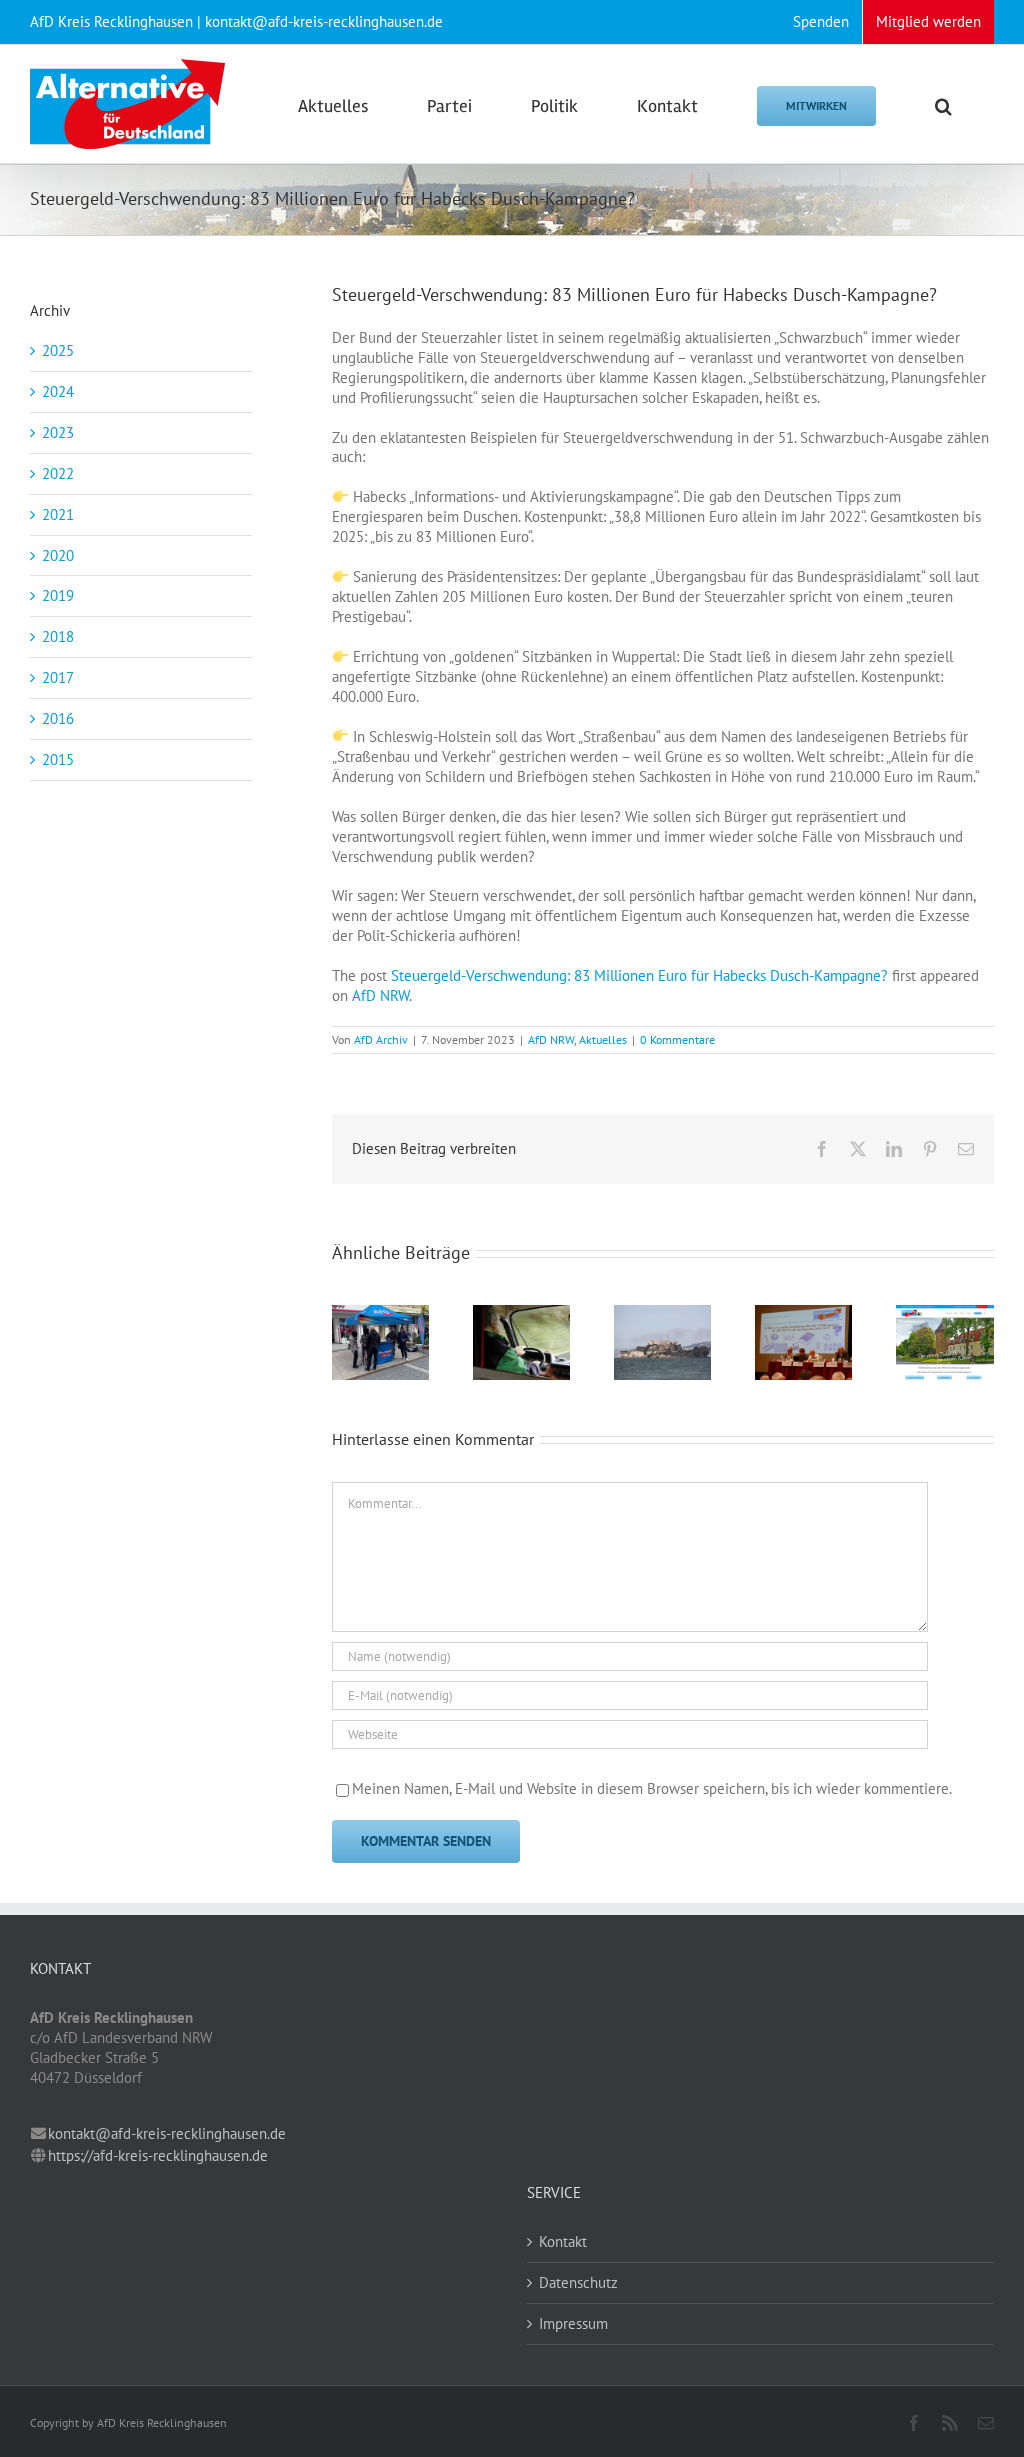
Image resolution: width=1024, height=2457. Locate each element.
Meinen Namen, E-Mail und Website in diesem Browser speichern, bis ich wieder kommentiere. (652, 1788)
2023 (58, 432)
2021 (58, 514)
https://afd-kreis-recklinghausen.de (158, 2155)
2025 (58, 350)
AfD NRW (380, 995)
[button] (943, 104)
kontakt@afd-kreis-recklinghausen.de (167, 2133)
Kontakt (563, 2241)
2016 (58, 718)
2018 (58, 636)
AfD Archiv (381, 1039)
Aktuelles (603, 1039)
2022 (58, 473)
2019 (58, 595)
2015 (58, 759)
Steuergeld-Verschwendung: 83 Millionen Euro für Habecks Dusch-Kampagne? (639, 975)
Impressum (573, 2323)
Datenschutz (578, 2282)
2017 (58, 677)
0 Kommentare (677, 1039)
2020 (58, 555)
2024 (58, 391)
